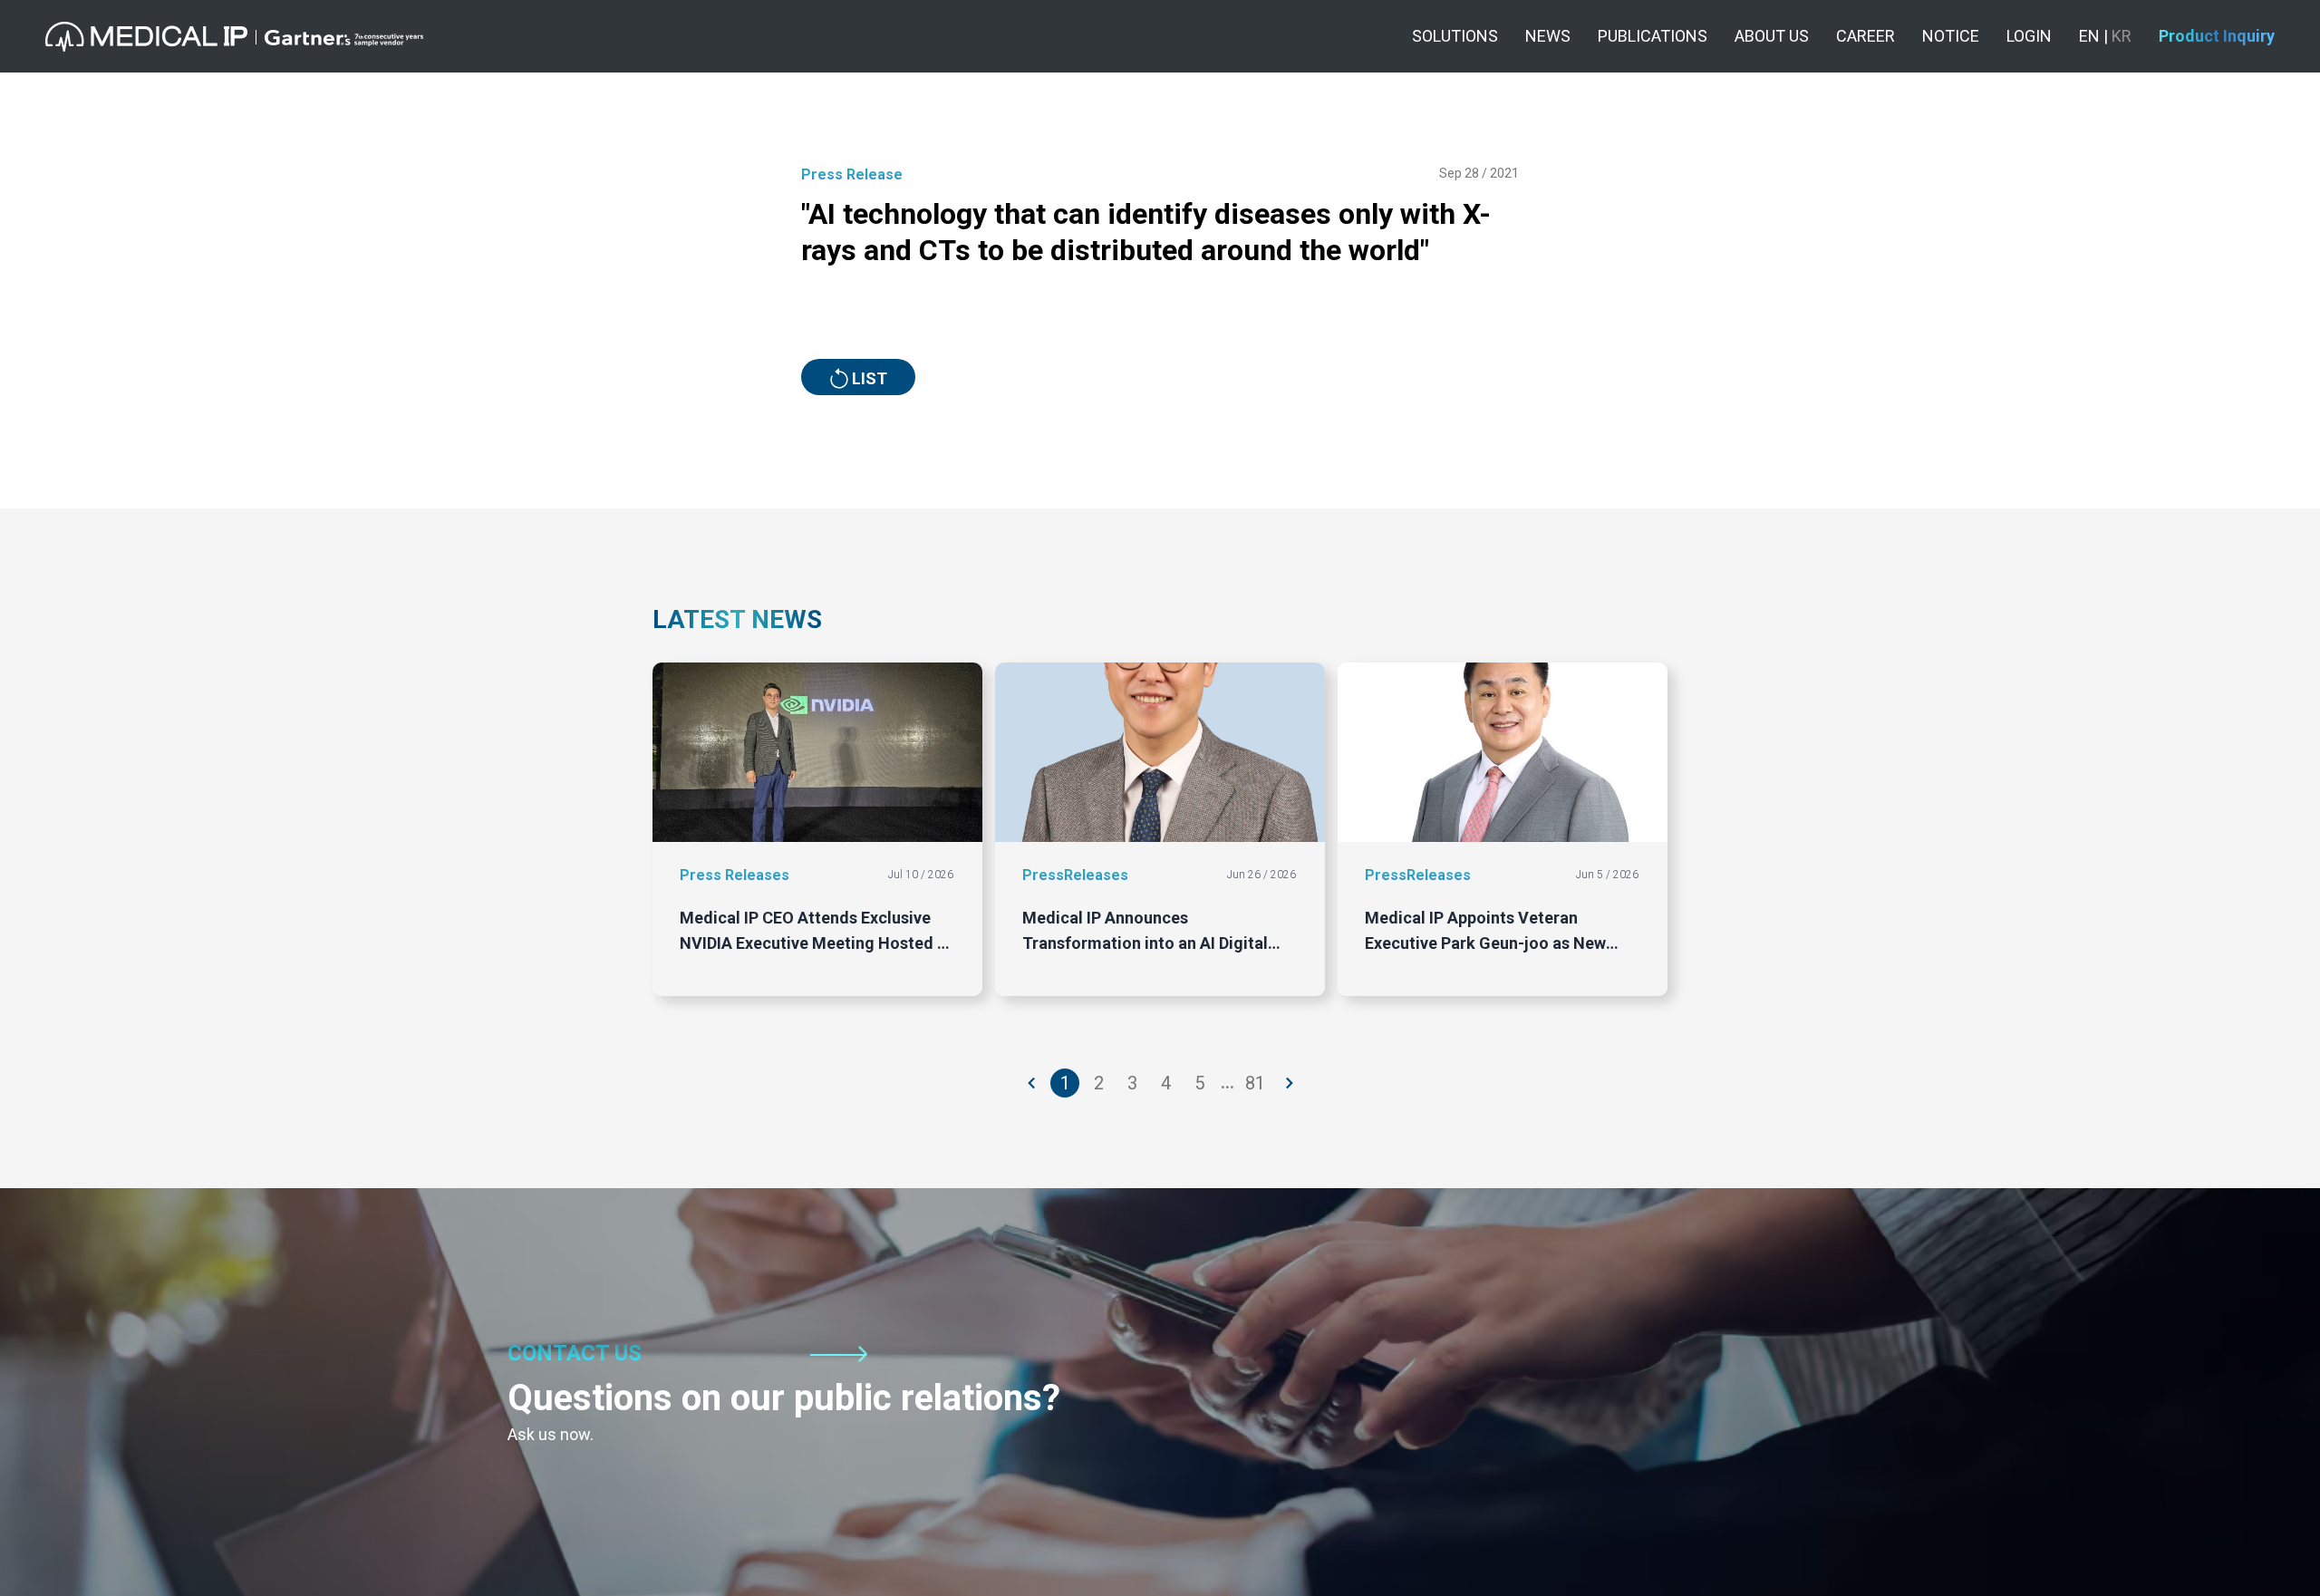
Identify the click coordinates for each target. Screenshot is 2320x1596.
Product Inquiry (2217, 36)
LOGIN (2029, 36)
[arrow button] (1032, 1083)
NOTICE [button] (1951, 36)
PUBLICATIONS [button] (1653, 36)
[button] (234, 37)
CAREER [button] (1866, 36)
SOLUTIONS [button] (1455, 36)
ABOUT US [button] (1772, 36)
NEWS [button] (1548, 36)
